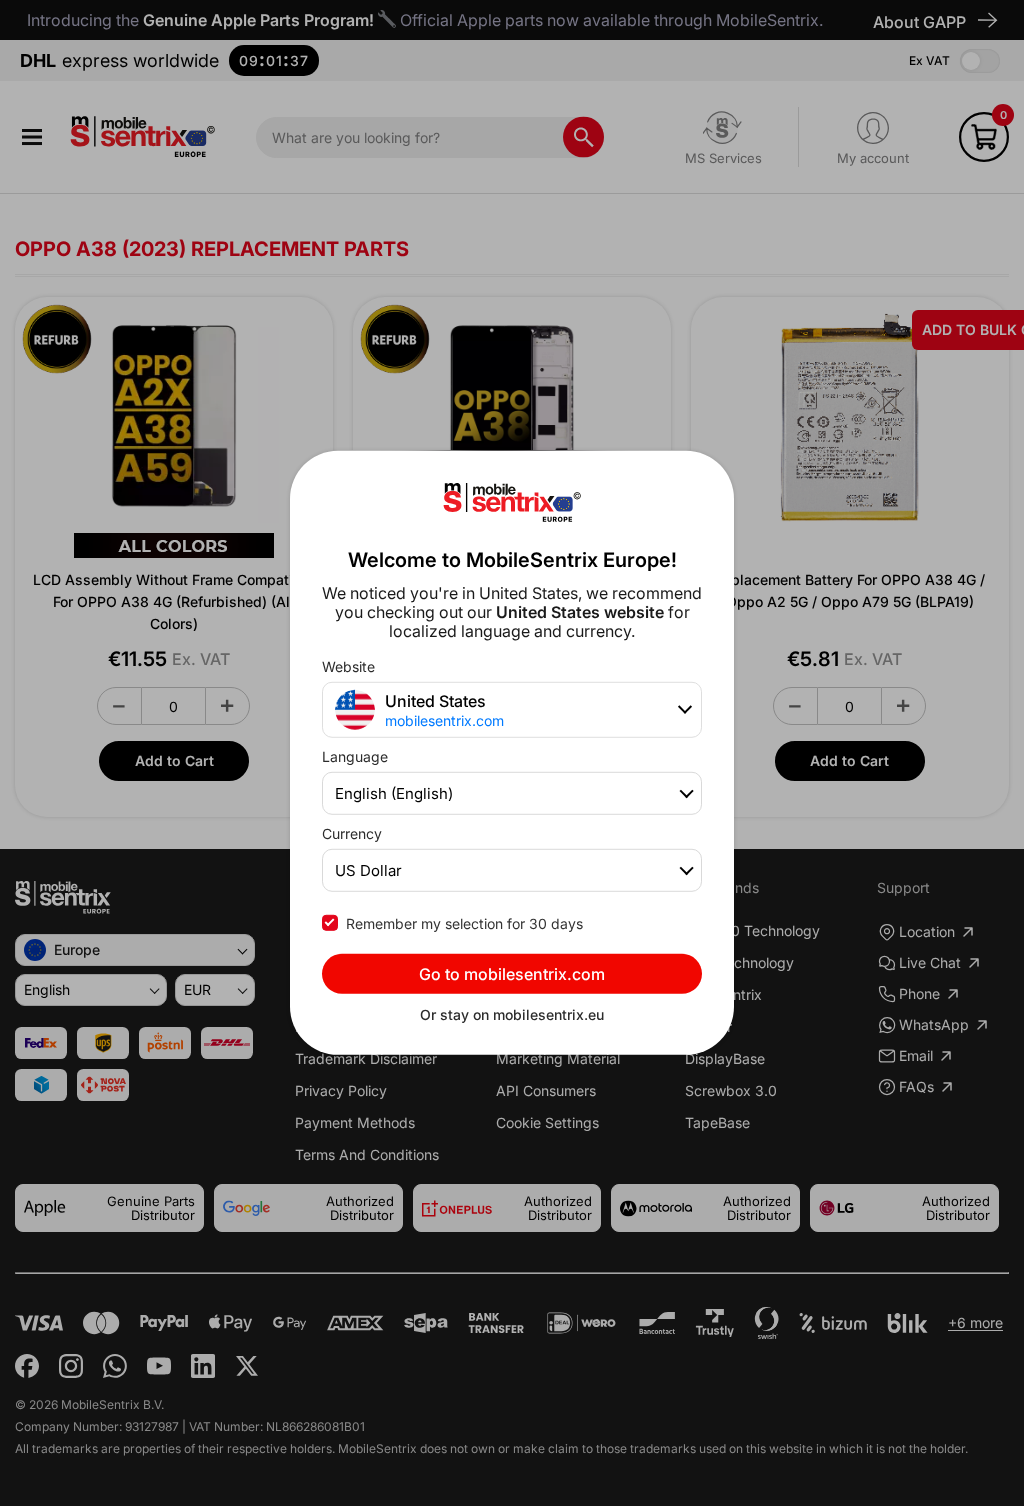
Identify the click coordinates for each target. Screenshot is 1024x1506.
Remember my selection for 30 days (464, 923)
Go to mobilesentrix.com (512, 974)
